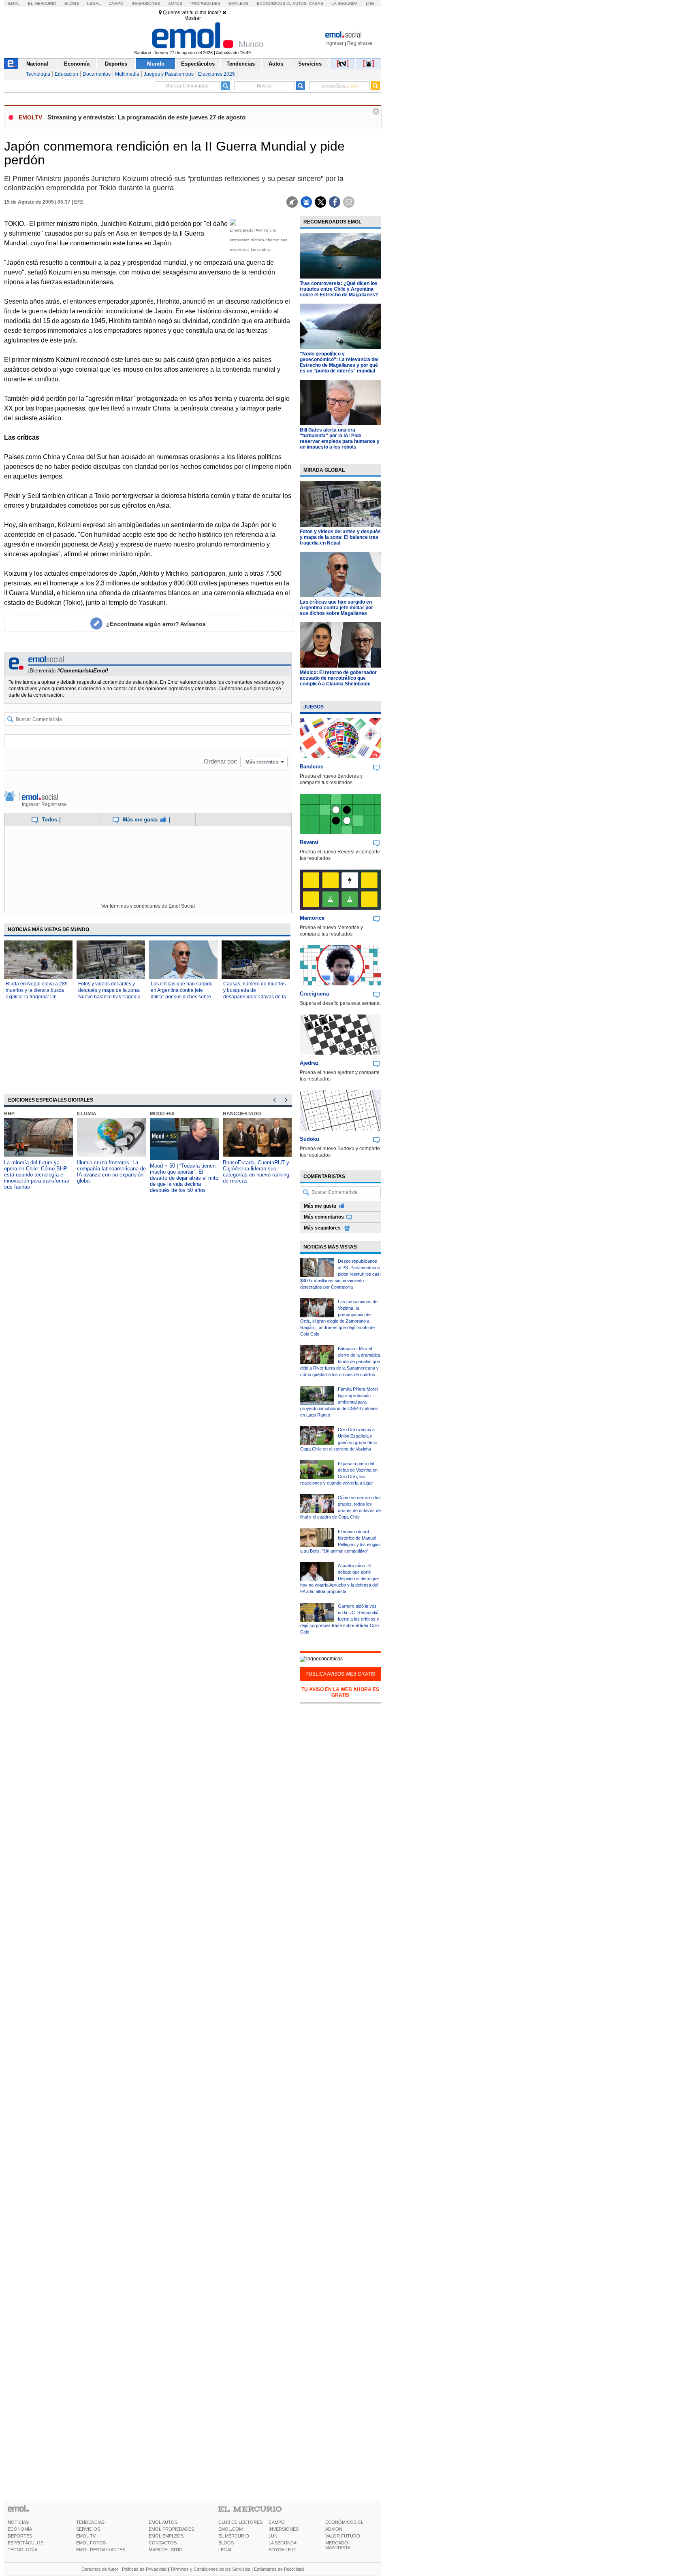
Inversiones (146, 3)
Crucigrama (314, 994)
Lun (370, 3)
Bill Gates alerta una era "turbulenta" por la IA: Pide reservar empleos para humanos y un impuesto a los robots (340, 438)
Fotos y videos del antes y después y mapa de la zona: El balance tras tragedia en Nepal (340, 537)
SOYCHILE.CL (283, 2550)
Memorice (312, 918)
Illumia (87, 1114)
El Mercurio (42, 3)
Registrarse (360, 43)
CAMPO (277, 2522)
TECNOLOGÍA (22, 2550)
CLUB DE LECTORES (240, 2522)
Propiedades (205, 3)
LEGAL (225, 2550)
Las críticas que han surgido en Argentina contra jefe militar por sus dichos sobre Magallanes (336, 608)
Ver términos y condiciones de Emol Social (148, 906)
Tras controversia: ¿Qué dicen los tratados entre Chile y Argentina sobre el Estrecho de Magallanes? (339, 289)
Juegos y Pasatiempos (169, 74)
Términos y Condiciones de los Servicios (210, 2569)
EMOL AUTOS (163, 2522)
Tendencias (241, 64)
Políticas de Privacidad (144, 2569)
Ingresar (334, 43)
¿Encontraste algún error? (156, 624)
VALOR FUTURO (343, 2536)
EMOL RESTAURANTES (101, 2550)
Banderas (312, 767)
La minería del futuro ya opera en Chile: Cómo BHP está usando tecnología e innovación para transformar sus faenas (37, 1175)
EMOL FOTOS (91, 2543)
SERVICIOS (88, 2529)
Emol (14, 3)
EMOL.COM (230, 2529)
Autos (175, 3)
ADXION (334, 2529)
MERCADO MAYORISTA (338, 2545)
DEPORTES (20, 2536)
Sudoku (309, 1139)
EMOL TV (86, 2536)
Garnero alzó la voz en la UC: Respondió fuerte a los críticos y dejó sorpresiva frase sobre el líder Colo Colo (340, 1619)
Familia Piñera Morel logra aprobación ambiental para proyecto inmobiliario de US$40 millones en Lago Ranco (339, 1402)
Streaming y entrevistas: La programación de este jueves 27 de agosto (146, 117)
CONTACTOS (163, 2543)
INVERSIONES (284, 2529)
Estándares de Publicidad (279, 2569)
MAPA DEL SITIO (166, 2550)
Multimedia (127, 74)
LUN (273, 2536)
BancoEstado (242, 1114)
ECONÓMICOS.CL (344, 2522)
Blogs (72, 3)
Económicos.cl (274, 3)
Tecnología (38, 74)
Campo (116, 3)
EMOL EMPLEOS (166, 2536)
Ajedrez (309, 1063)
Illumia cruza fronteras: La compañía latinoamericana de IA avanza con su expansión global (111, 1172)
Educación (66, 74)
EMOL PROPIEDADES (171, 2529)
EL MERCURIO (234, 2536)
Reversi (309, 842)
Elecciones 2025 (217, 74)
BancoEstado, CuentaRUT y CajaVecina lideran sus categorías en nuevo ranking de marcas (256, 1172)
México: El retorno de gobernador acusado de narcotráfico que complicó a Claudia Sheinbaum (338, 678)
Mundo (156, 64)
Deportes (116, 64)
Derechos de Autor (100, 2569)
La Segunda (345, 3)
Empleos (239, 3)
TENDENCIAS (90, 2522)
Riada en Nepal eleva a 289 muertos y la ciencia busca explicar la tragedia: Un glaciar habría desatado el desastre (37, 997)
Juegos (314, 707)
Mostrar (193, 18)
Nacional (37, 64)
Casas (316, 3)
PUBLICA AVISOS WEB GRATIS (340, 1674)
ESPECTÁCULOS (26, 2543)
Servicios (310, 64)
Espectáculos (198, 64)
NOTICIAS (18, 2522)
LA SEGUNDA (283, 2543)
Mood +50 (162, 1114)
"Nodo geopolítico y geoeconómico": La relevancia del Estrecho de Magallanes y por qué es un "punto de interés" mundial (339, 362)
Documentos (97, 74)
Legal (94, 3)
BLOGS (226, 2543)
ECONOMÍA (20, 2529)
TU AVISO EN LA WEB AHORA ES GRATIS (340, 1692)
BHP (9, 1114)
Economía (77, 64)
